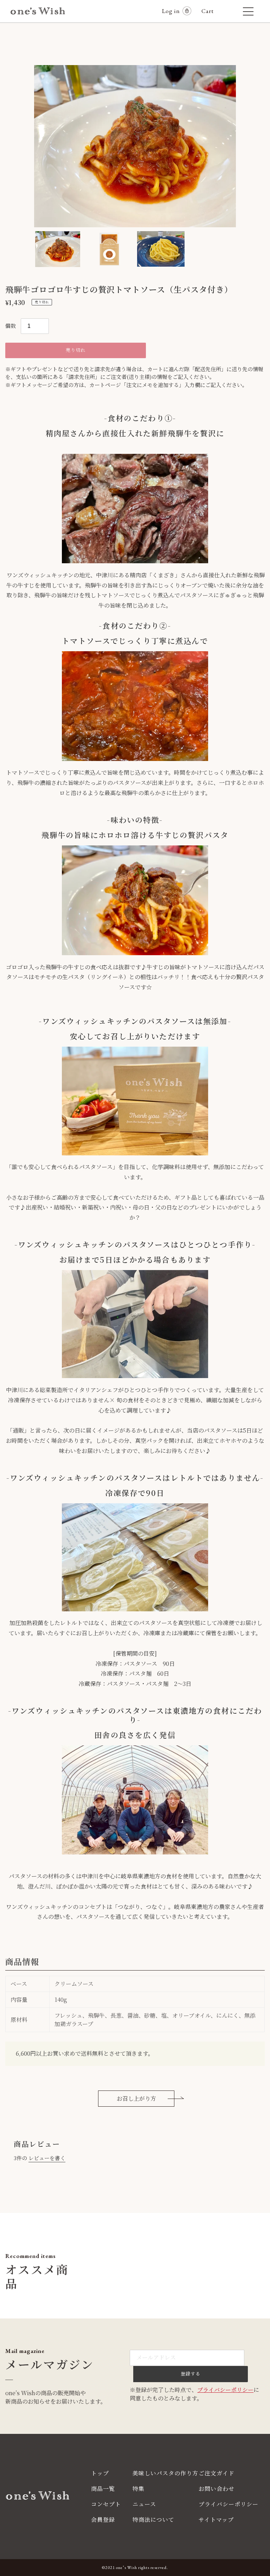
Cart (211, 11)
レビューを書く (47, 2158)
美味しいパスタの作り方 (165, 2473)
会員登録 (103, 2520)
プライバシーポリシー (225, 2390)
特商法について (153, 2520)
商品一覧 (103, 2489)
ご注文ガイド (217, 2473)
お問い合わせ (217, 2489)
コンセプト (106, 2504)
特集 (139, 2489)
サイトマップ (216, 2520)
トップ (100, 2473)
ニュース (144, 2504)
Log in (171, 11)
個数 (11, 326)
